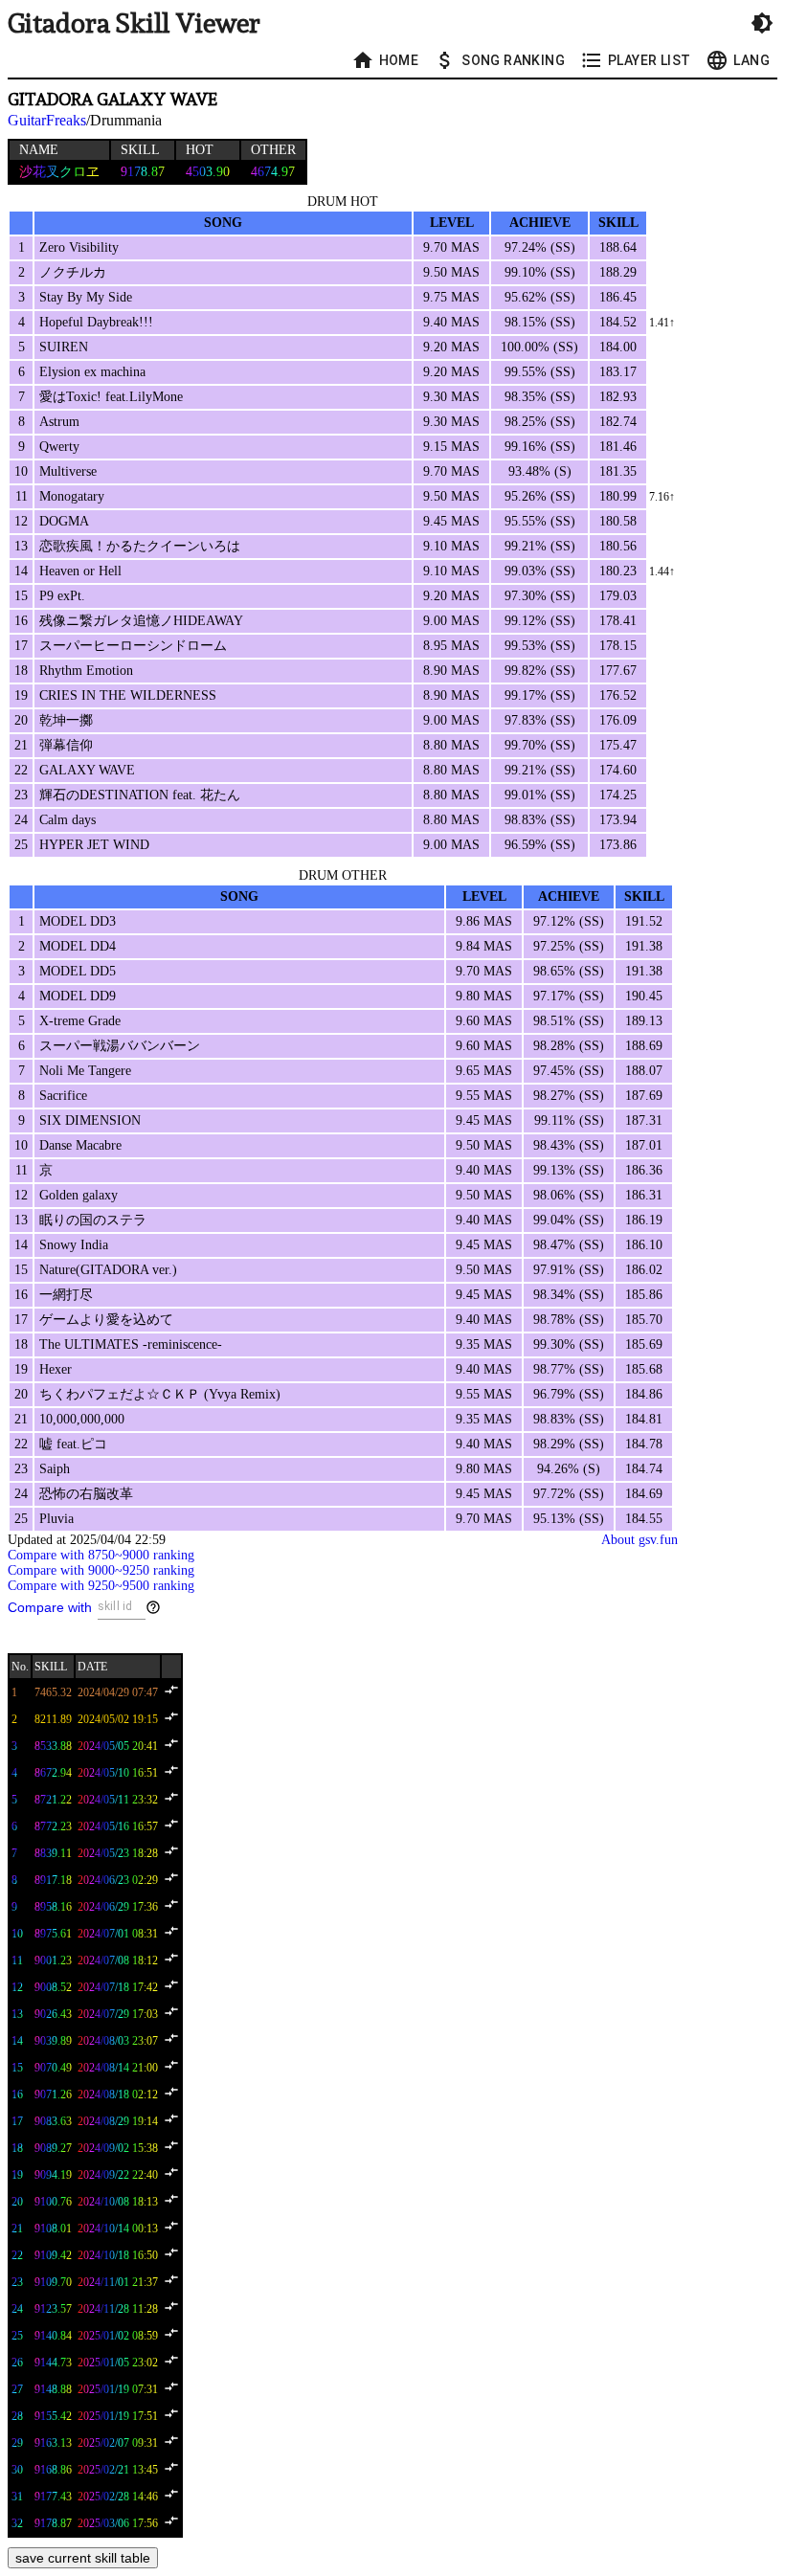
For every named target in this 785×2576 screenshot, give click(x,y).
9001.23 (53, 1960)
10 (17, 1934)
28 (17, 2416)
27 (17, 2389)
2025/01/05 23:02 (118, 2363)
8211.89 (53, 1719)
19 (17, 2175)
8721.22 (53, 1800)
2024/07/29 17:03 (118, 2014)
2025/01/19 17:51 (118, 2416)
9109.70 (53, 2282)
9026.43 (53, 2014)
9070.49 (53, 2068)
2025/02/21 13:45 (118, 2470)
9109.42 (53, 2255)
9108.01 (53, 2229)
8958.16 (53, 1907)
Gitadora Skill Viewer (134, 23)
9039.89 (53, 2041)
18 (17, 2148)
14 (17, 2041)
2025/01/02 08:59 (118, 2336)
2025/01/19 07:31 (118, 2389)
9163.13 (53, 2443)
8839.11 (53, 1853)
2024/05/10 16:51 (118, 1773)
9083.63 (53, 2121)
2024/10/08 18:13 (118, 2202)
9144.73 (53, 2363)
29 (17, 2443)
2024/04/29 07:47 (118, 1692)
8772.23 (53, 1826)
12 (17, 1987)
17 (17, 2121)
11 (17, 1960)
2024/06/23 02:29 (118, 1880)
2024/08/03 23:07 (118, 2041)
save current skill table (83, 2558)
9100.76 (53, 2202)
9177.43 (53, 2497)
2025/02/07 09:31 (118, 2443)
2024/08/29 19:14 (118, 2121)
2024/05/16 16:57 (118, 1826)
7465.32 (53, 1692)
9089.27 (53, 2148)
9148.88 (53, 2389)
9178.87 (53, 2523)
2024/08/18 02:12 (118, 2094)
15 (17, 2068)
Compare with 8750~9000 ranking (101, 1555)
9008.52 (53, 1987)
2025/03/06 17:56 (118, 2523)
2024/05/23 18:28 (118, 1853)
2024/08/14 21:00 (118, 2068)
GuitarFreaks (47, 120)
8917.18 (53, 1880)
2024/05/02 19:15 (118, 1719)
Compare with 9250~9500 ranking (101, 1586)
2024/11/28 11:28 (118, 2309)
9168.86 (53, 2470)
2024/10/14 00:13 (118, 2229)
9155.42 (53, 2416)
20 (17, 2202)
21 (17, 2229)
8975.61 (53, 1934)
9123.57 (53, 2309)
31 (17, 2497)
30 (17, 2470)
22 (17, 2255)
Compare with (50, 1607)
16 (17, 2094)
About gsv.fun (639, 1540)
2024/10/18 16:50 (118, 2255)
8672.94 (53, 1773)
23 (17, 2282)
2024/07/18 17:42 (118, 1987)
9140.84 (53, 2336)
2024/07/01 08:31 (118, 1934)
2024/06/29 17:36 (118, 1907)
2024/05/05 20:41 (118, 1746)
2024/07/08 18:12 (118, 1960)
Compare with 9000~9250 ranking (101, 1570)
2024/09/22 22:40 (118, 2175)
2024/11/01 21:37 (118, 2282)
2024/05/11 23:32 (118, 1800)
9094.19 (53, 2175)
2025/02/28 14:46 (118, 2497)
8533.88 (53, 1746)
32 (17, 2523)
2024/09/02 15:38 (118, 2148)
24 (17, 2309)
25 (17, 2336)
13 (17, 2014)
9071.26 (53, 2094)
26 (17, 2363)
